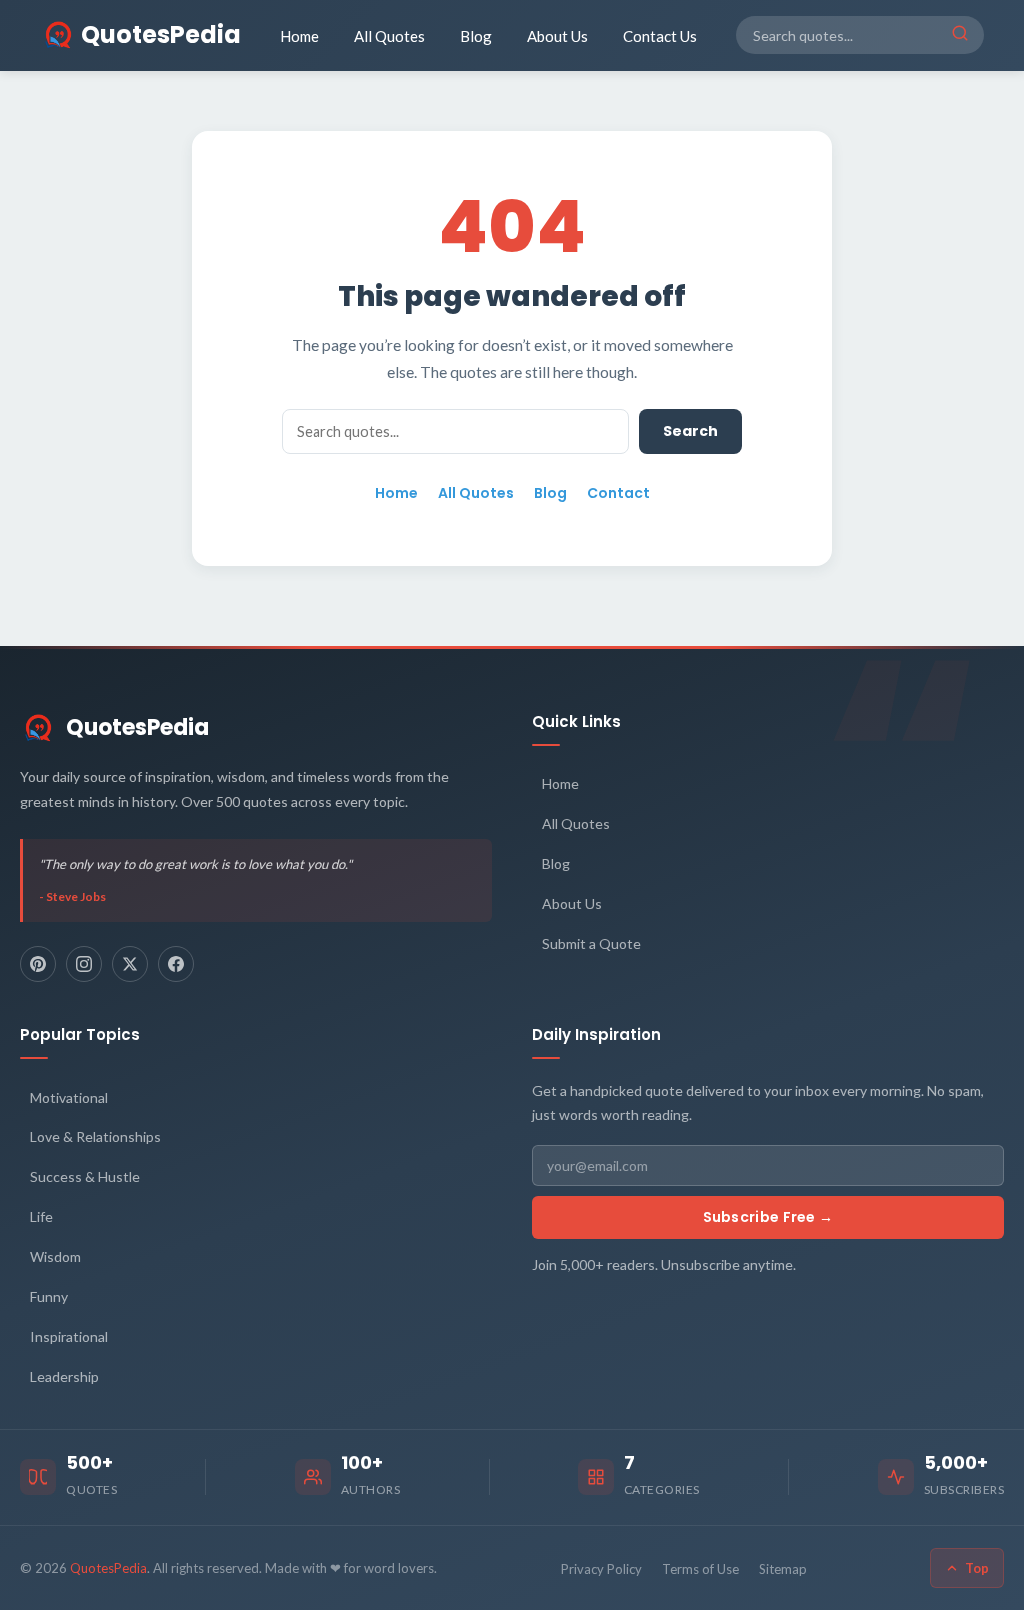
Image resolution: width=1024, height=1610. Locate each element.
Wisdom (55, 1256)
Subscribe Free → (768, 1217)
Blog (476, 36)
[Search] (960, 35)
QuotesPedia (137, 727)
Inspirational (69, 1336)
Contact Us (660, 36)
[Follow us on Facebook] (176, 964)
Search (690, 431)
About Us (557, 36)
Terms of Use (700, 1569)
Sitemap (783, 1569)
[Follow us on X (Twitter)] (130, 964)
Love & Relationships (95, 1136)
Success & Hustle (85, 1176)
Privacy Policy (601, 1569)
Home (299, 36)
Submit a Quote (591, 943)
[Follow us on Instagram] (84, 964)
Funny (49, 1296)
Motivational (69, 1097)
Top (977, 1568)
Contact (618, 493)
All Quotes (389, 36)
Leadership (64, 1376)
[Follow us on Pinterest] (38, 964)
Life (41, 1216)
